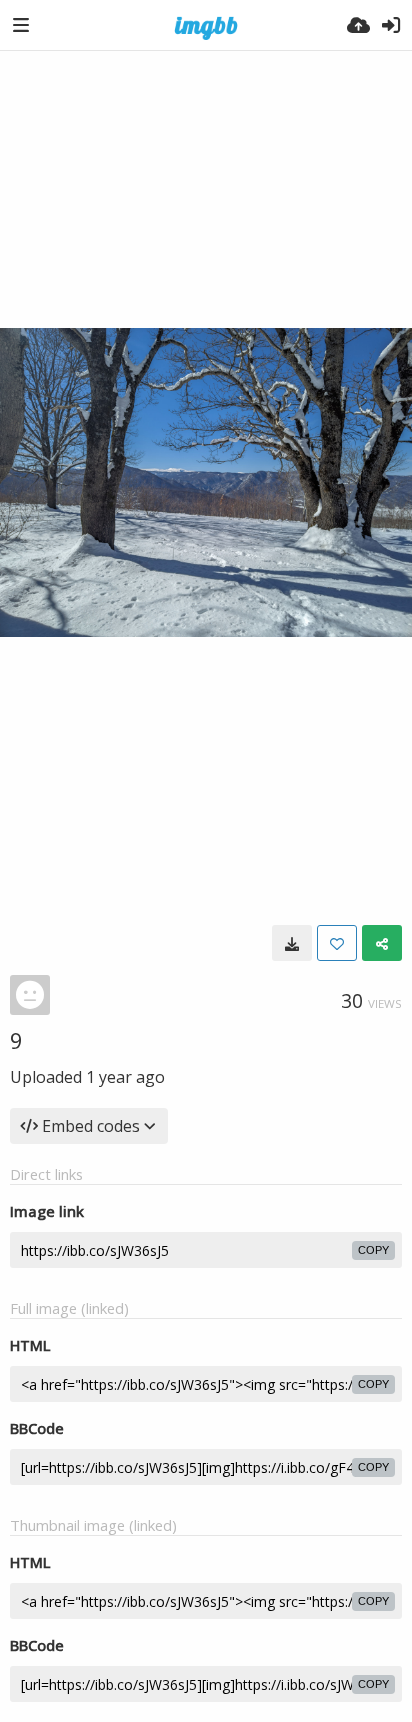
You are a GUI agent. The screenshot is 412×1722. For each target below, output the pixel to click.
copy (373, 1250)
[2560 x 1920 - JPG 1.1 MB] (292, 943)
